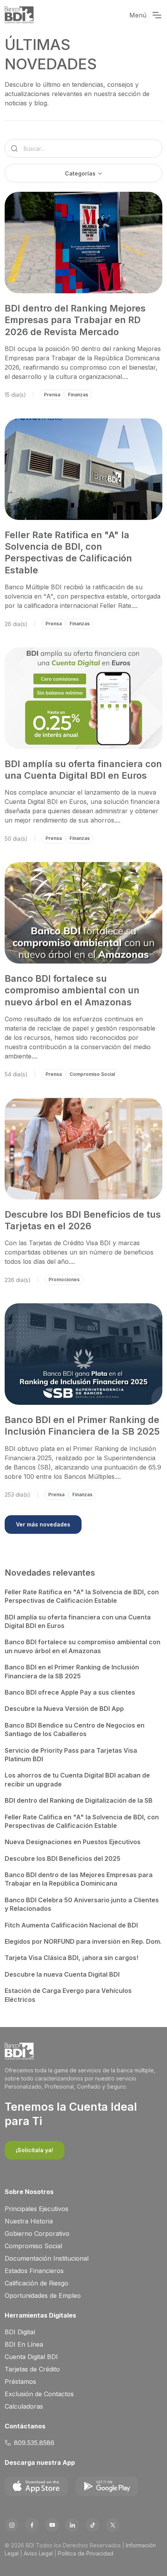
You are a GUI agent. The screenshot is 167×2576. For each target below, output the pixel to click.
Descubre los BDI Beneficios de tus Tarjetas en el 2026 (83, 1220)
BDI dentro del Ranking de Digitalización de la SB (79, 1800)
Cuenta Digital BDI (31, 2357)
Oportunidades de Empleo (43, 2296)
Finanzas (78, 395)
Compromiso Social (92, 1074)
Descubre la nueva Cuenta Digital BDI (62, 1974)
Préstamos (20, 2382)
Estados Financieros (34, 2271)
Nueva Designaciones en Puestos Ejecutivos (73, 1842)
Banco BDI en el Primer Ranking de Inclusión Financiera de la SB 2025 (82, 1426)
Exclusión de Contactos (39, 2394)
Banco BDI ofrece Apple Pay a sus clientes (70, 1692)
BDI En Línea (24, 2344)
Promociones (64, 1279)
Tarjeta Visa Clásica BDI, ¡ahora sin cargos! (71, 1958)
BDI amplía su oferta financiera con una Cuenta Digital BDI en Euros (83, 770)
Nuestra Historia (29, 2221)
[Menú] (157, 15)
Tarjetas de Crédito (32, 2369)
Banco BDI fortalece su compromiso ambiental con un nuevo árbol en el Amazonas (72, 990)
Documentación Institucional (47, 2258)
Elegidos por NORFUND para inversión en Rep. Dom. (83, 1941)
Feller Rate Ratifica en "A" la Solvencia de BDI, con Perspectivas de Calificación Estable (68, 552)
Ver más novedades (43, 1524)
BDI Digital (20, 2332)
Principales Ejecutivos (37, 2209)
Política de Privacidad (86, 2553)
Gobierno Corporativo (37, 2234)
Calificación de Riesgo (37, 2283)
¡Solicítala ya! (35, 2150)
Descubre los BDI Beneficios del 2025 (63, 1858)
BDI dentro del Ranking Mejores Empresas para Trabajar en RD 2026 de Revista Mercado (75, 320)
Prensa (52, 395)
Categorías (80, 173)
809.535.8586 (34, 2443)
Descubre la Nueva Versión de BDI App (64, 1709)
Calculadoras (24, 2406)
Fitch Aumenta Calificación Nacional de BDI (71, 1925)
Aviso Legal (38, 2553)
